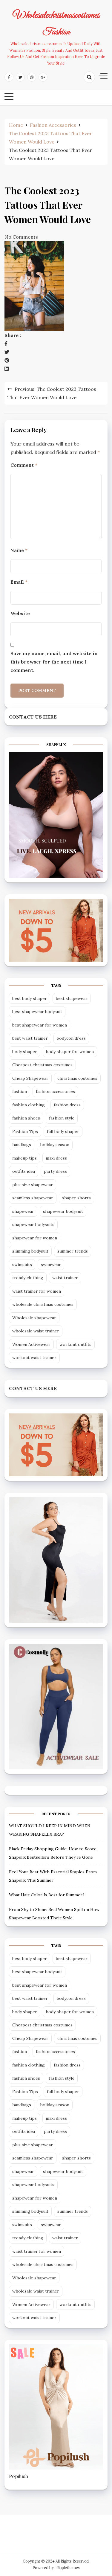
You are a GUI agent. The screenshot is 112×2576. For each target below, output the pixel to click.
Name (19, 550)
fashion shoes (26, 1118)
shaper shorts (76, 1198)
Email (19, 582)
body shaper (25, 1052)
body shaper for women (70, 1052)
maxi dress (56, 1158)
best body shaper (30, 998)
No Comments (21, 237)
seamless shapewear (33, 1198)
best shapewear (72, 998)
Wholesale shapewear (34, 1318)
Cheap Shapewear (30, 1078)
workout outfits (75, 1344)
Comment (24, 465)
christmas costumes (77, 1078)
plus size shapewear (33, 1185)
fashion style (62, 1118)
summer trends (73, 1251)
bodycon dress (71, 1038)
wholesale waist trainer (36, 1331)
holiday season (55, 1145)
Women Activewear (31, 1344)
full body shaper (63, 1131)
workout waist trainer (34, 1358)
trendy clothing (28, 1278)
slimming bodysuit (30, 1251)
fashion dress (67, 1105)
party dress (55, 1171)
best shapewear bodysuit (37, 1012)
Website (20, 613)
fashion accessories (55, 1091)
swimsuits (22, 1265)
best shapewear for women (40, 1025)
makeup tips (24, 1158)
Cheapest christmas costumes (42, 1065)
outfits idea (24, 1171)
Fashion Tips (25, 1131)
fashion (20, 1091)
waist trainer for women (37, 1291)
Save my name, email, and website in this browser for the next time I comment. (54, 662)
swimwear (51, 1265)
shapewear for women (35, 1238)
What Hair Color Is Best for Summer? (47, 1895)
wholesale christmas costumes (43, 1304)
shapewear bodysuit (63, 1211)
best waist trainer (30, 1038)
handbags (22, 1145)
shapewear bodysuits (33, 1224)
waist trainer (65, 1278)
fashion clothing (29, 1105)
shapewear (23, 1211)
